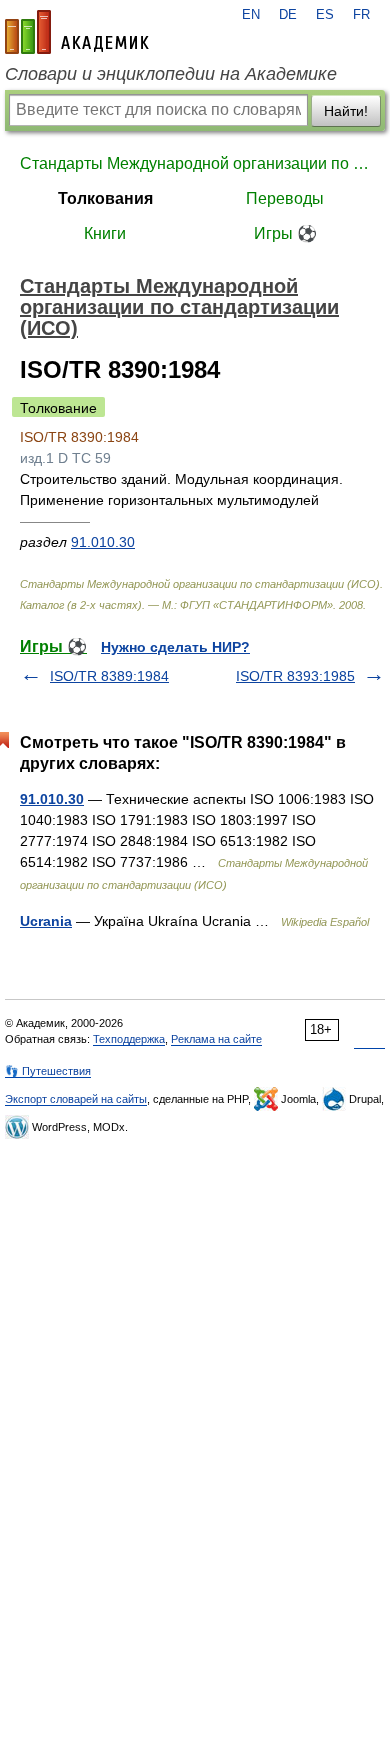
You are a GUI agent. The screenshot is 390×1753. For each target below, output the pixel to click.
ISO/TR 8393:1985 (295, 676)
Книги (105, 233)
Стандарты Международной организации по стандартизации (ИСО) (195, 163)
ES (325, 15)
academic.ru (77, 32)
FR (361, 15)
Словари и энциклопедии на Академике (171, 74)
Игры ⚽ (285, 233)
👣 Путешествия (48, 1071)
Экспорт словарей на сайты (76, 1099)
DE (288, 15)
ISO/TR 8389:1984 (109, 676)
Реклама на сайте (216, 1039)
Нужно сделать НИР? (175, 647)
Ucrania (46, 921)
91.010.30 (103, 542)
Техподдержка (129, 1039)
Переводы (285, 198)
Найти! (346, 111)
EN (251, 15)
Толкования (105, 198)
